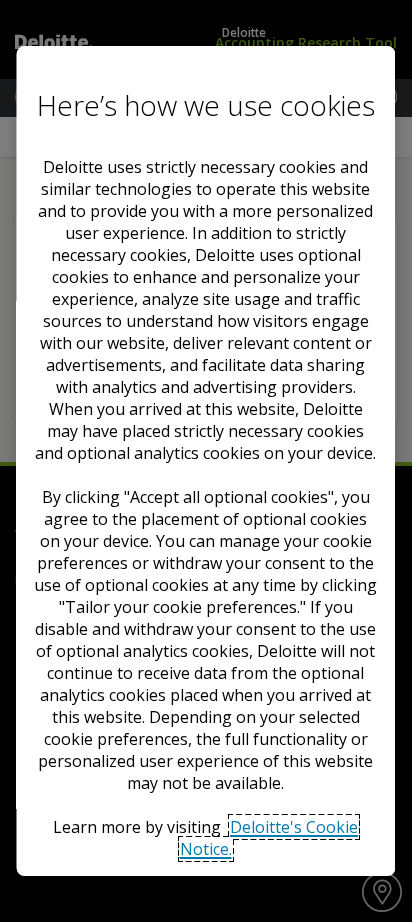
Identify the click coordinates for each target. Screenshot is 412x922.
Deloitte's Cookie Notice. (269, 838)
